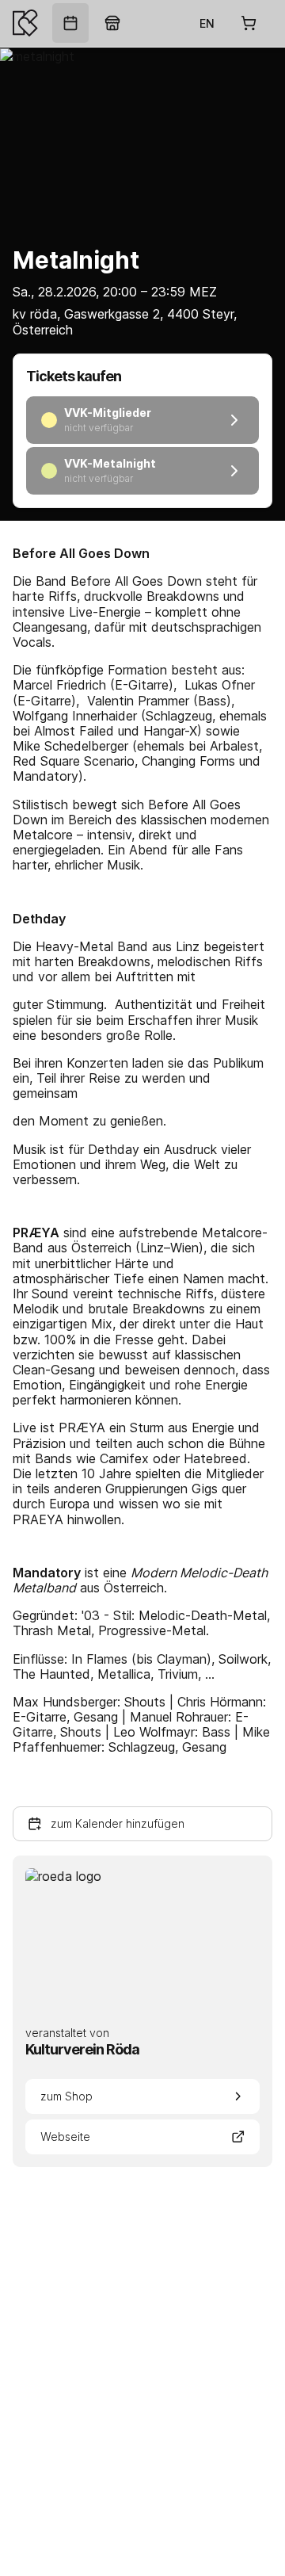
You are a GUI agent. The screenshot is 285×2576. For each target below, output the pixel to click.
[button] (142, 1824)
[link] (70, 23)
